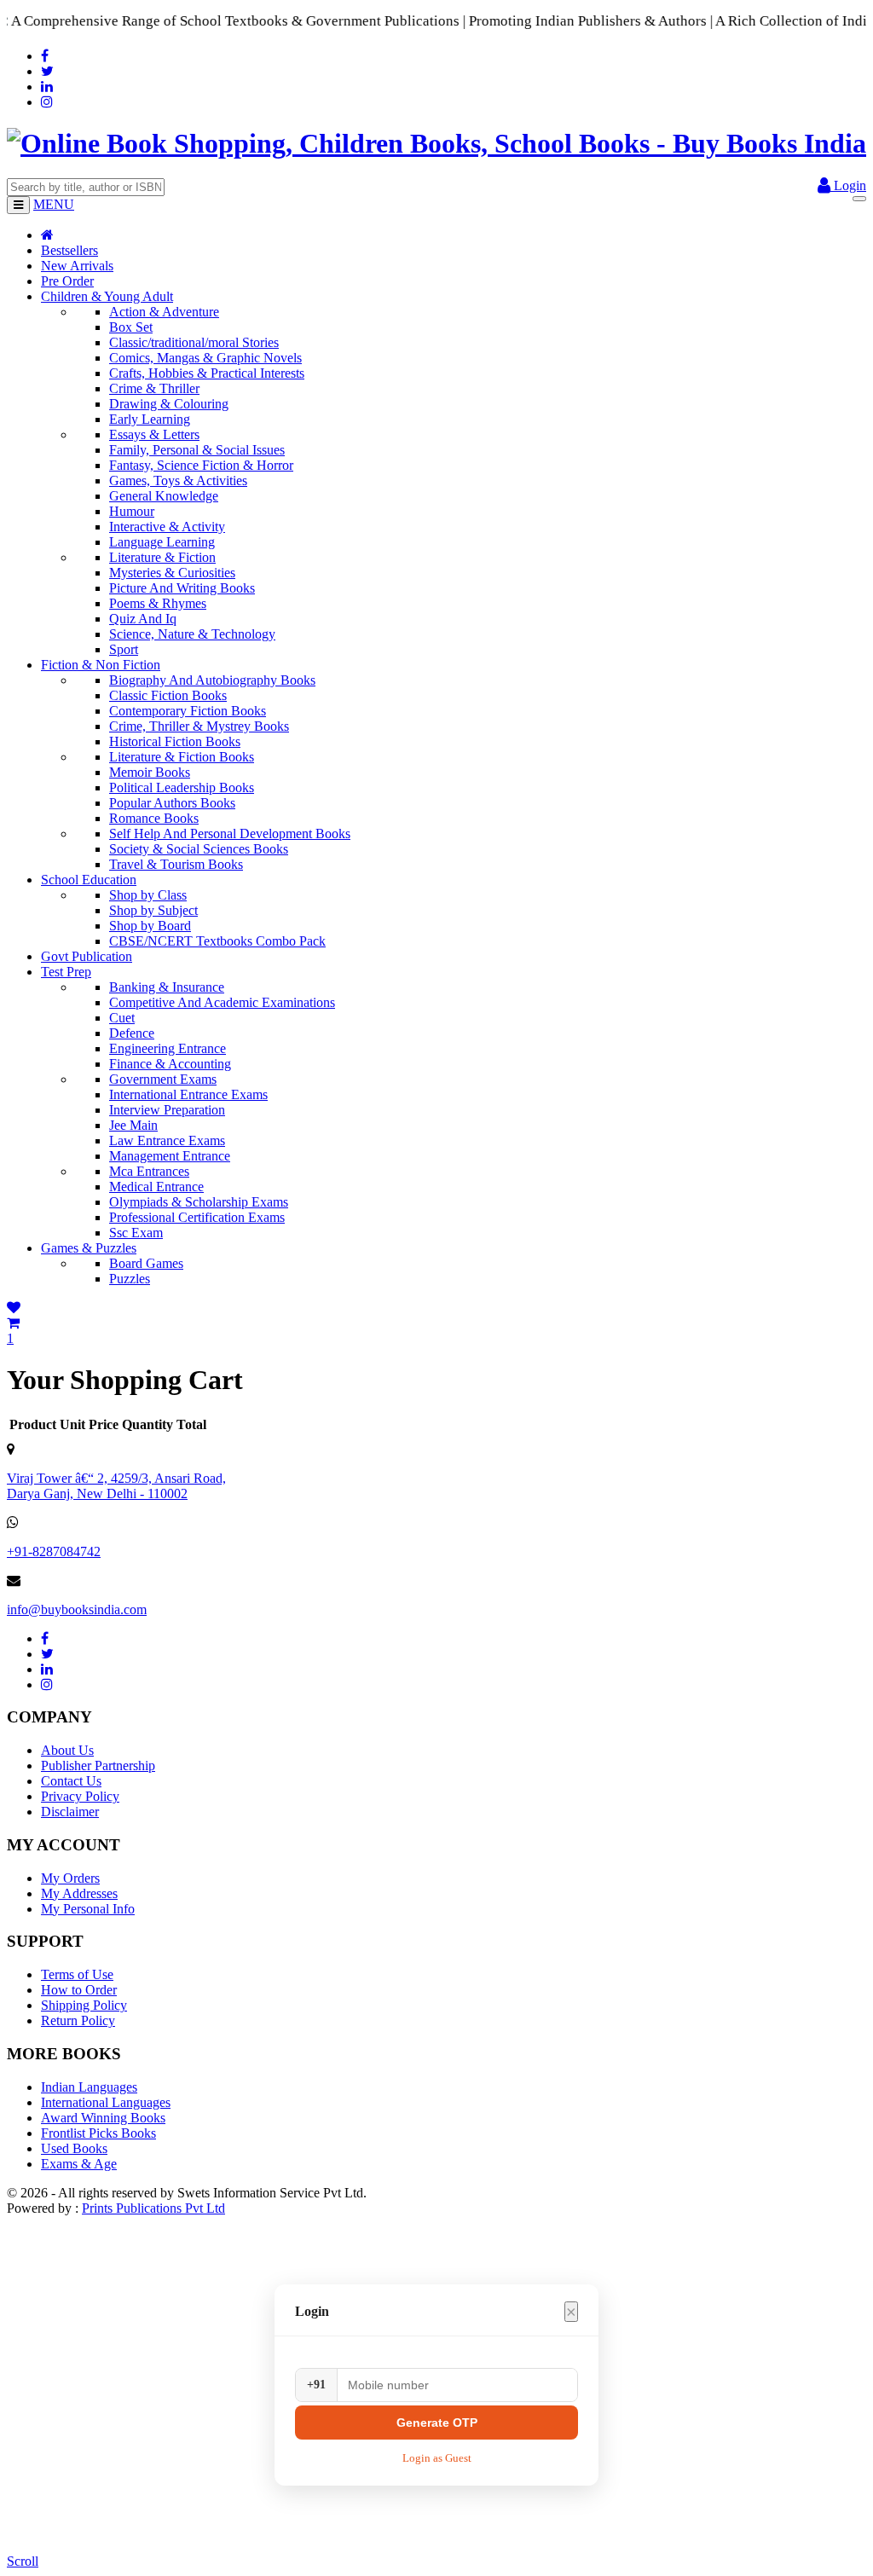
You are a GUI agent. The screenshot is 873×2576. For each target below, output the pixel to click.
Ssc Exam (136, 1233)
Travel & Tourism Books (176, 864)
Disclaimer (70, 1812)
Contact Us (71, 1781)
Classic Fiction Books (168, 695)
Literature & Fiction (162, 557)
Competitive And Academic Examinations (222, 1002)
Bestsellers (69, 250)
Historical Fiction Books (175, 741)
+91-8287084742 (54, 1551)
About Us (67, 1750)
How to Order (79, 1990)
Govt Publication (87, 956)
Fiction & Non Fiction (101, 665)
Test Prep (66, 972)
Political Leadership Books (182, 787)
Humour (132, 511)
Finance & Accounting (170, 1064)
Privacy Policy (80, 1796)
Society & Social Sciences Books (199, 849)
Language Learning (162, 542)
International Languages (106, 2102)
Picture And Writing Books (182, 588)
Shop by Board (150, 926)
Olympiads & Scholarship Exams (199, 1202)
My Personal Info (88, 1909)
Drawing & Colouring (169, 404)
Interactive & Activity (167, 527)
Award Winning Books (103, 2118)
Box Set (131, 327)
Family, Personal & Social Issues (197, 450)
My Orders (70, 1878)
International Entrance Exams (188, 1094)
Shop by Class (148, 895)
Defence (132, 1033)
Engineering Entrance (168, 1048)
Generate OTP (437, 2423)
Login (848, 185)
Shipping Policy (84, 2005)
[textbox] (86, 187)
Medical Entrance (156, 1187)
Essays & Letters (154, 434)
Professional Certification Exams (197, 1217)
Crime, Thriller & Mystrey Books (199, 726)
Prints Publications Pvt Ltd (153, 2208)
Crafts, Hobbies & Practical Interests (207, 373)
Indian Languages (89, 2087)
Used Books (74, 2148)
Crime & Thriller (154, 388)
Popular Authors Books (172, 803)
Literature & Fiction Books (182, 757)
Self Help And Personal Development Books (230, 834)
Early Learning (150, 419)
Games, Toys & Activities (178, 480)
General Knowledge (164, 496)
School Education (89, 880)
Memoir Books (150, 772)
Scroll (23, 2561)
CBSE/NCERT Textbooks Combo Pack (217, 941)
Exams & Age (79, 2164)
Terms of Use (77, 1974)
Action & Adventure (164, 312)
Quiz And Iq (143, 619)
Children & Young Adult (107, 296)
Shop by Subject (153, 910)
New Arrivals (77, 266)
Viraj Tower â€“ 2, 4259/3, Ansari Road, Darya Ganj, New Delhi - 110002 (116, 1486)
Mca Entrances (149, 1171)
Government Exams (163, 1079)
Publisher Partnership (98, 1766)
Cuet (122, 1018)
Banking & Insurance (167, 987)
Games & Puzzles (89, 1248)
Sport (124, 649)
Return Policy (78, 2020)
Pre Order (67, 281)
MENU (54, 204)
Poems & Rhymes (158, 603)
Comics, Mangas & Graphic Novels (205, 358)
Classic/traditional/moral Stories (194, 342)
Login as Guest (437, 2458)
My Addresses (79, 1893)
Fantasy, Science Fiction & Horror (201, 465)
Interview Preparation (167, 1110)
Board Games (146, 1263)
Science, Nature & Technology (192, 634)
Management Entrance (170, 1156)
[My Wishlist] (14, 1308)
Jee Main (133, 1125)
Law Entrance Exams (167, 1140)
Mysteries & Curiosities (172, 573)
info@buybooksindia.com (77, 1609)
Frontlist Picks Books (98, 2133)
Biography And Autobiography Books (212, 680)
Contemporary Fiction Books (188, 711)
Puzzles (130, 1279)
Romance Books (154, 818)
